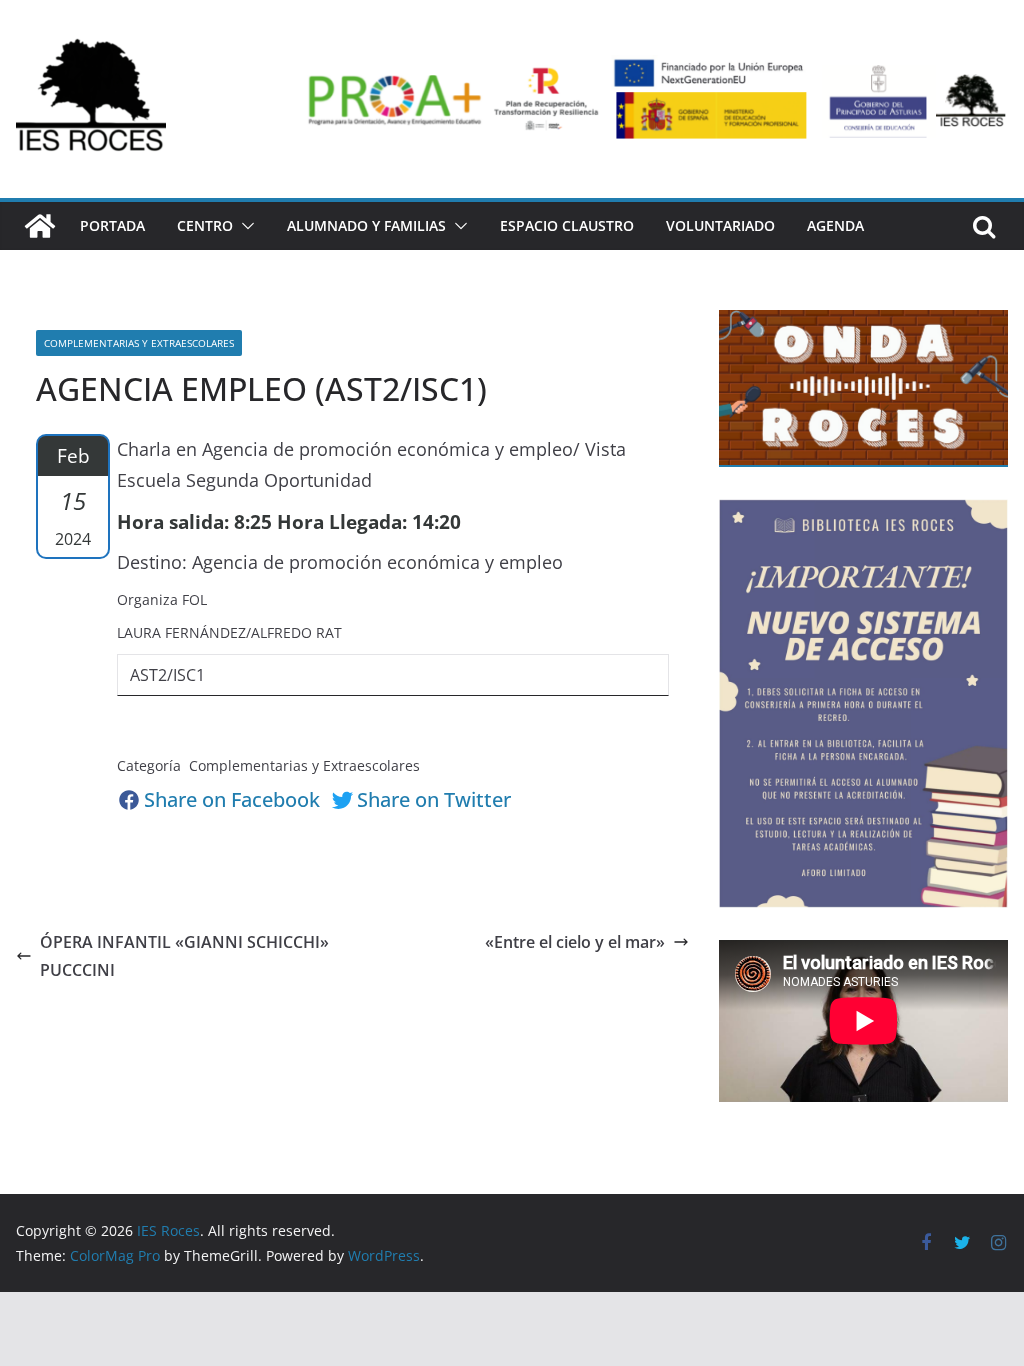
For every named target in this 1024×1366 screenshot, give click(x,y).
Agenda (835, 225)
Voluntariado (720, 225)
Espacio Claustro (567, 225)
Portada (112, 225)
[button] (244, 226)
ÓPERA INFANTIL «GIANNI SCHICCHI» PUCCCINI (184, 956)
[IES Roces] (40, 226)
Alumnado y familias (366, 225)
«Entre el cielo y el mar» (575, 942)
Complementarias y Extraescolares (139, 343)
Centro (205, 225)
